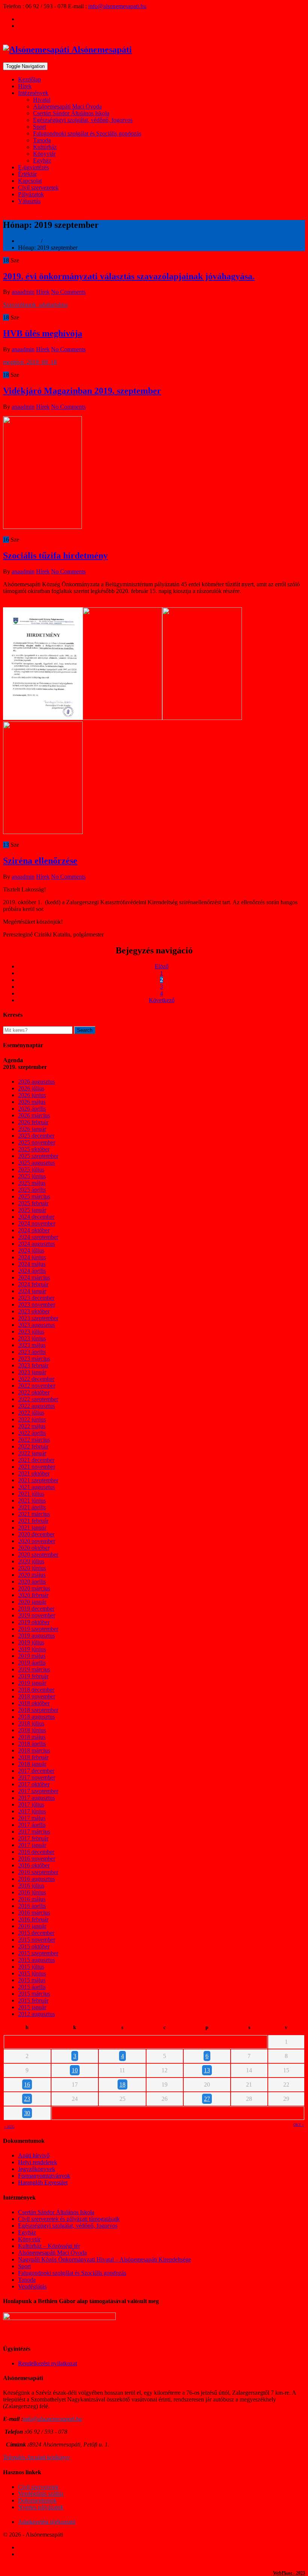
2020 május (32, 1575)
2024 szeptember (38, 1237)
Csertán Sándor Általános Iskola (71, 113)
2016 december (36, 1852)
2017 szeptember (38, 1791)
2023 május (32, 1345)
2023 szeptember (38, 1318)
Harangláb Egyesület (43, 2182)
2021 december (36, 1460)
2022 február (33, 1446)
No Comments (68, 292)
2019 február (33, 1676)
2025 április (32, 1190)
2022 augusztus (36, 1406)
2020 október (34, 1548)
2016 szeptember (38, 1872)
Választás (29, 201)
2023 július (31, 1332)
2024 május (32, 1264)
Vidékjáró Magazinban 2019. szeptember (82, 391)
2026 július (31, 1088)
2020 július (31, 1561)
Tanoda (42, 140)
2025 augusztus (36, 1163)
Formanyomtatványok (44, 2176)
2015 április (32, 1987)
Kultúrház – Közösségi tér (49, 2246)
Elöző (162, 966)
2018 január (32, 1764)
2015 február (33, 2000)
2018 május (32, 1737)
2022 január (32, 1453)
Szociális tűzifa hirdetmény (55, 556)
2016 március (34, 1913)
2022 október (34, 1392)
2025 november (37, 1142)
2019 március (34, 1669)
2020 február (33, 1595)
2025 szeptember (38, 1156)
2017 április (32, 1825)
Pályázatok (31, 194)
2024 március (34, 1277)
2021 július (31, 1494)
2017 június (32, 1811)
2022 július (31, 1413)
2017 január (32, 1845)
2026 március (34, 1115)
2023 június (32, 1338)
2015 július (31, 1967)
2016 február (33, 1919)
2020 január (32, 1602)
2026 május (32, 1102)
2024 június (32, 1257)
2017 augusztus (36, 1798)
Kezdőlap (29, 79)
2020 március (34, 1588)
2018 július (31, 1723)
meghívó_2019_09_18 (30, 362)
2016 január (32, 1926)
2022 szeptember (38, 1399)
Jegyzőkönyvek (37, 2169)
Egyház (42, 160)
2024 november (37, 1223)
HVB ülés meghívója (43, 333)
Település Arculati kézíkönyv (36, 2457)
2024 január (32, 1291)
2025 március (34, 1196)
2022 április (32, 1433)
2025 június (32, 1176)
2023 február (33, 1365)
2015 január (32, 2007)
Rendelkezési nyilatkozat (48, 2363)
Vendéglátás (32, 2286)
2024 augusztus (36, 1244)
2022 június (32, 1419)
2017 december (36, 1771)
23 (27, 2099)
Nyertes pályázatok (41, 2507)
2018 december (36, 1690)
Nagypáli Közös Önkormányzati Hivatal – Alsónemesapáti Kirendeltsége (105, 2259)
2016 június (32, 1892)
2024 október (34, 1230)
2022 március (34, 1440)
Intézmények (33, 93)
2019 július (31, 1642)
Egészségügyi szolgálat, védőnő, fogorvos (83, 120)
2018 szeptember (38, 1710)
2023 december (36, 1298)
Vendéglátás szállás (41, 2494)
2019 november (37, 1615)
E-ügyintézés (33, 167)
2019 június (32, 1649)
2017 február (33, 1838)
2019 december (36, 1609)
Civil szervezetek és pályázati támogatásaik (69, 2219)
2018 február (33, 1757)
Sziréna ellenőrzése (40, 861)
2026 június (32, 1095)
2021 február (33, 1521)
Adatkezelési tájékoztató (47, 2522)
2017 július (31, 1804)
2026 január (32, 1129)
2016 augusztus (36, 1879)
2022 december (36, 1379)
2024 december (36, 1217)
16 (27, 2084)
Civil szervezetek (38, 187)
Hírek (25, 86)
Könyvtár (44, 154)
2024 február (33, 1284)
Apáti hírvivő (34, 2155)
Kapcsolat (30, 181)
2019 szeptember (38, 1629)
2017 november (37, 1777)
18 (122, 2084)
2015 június (32, 1973)
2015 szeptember (38, 1953)
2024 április (32, 1271)
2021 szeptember (38, 1480)
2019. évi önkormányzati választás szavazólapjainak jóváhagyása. (129, 276)
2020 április (32, 1582)
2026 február (33, 1122)
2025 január (32, 1210)
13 (207, 2070)
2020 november (37, 1541)
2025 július (31, 1169)
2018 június (32, 1730)
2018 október (34, 1703)
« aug (9, 2127)
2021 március (34, 1514)
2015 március (34, 1994)
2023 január (32, 1372)
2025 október (34, 1149)
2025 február (33, 1203)
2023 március (34, 1359)
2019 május (32, 1656)
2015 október (34, 1946)
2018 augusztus (36, 1717)
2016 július (31, 1886)
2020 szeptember (38, 1554)
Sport (39, 127)
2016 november (37, 1859)
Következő (162, 1000)
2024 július (31, 1250)
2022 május (32, 1426)
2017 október (34, 1784)
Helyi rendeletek (38, 2162)
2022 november (37, 1386)
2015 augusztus (36, 1960)
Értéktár (27, 174)
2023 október (34, 1311)
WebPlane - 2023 (289, 2573)
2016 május (32, 1899)
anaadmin (23, 292)
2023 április (32, 1352)
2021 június (32, 1500)
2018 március (34, 1750)
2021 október (34, 1473)
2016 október (34, 1865)
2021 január (32, 1527)
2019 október (34, 1622)
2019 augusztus (36, 1636)
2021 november (37, 1467)
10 (75, 2070)
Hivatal (42, 100)
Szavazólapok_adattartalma (35, 305)
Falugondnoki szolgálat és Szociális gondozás (87, 133)
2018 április (32, 1744)
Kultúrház (45, 147)
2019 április (32, 1663)
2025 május (32, 1183)
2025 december (36, 1136)
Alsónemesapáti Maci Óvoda (67, 106)
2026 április (32, 1109)
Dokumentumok (37, 2500)
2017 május (32, 1818)
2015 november (37, 1940)
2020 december (36, 1534)
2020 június (32, 1568)
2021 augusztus (36, 1487)
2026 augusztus (36, 1082)
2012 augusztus (36, 2014)
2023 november (37, 1305)
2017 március (34, 1832)
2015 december (36, 1933)
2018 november (37, 1696)
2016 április (32, 1906)
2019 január (32, 1683)
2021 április (32, 1507)
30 (27, 2113)
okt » (299, 2125)
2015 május (32, 1980)
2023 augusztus (36, 1325)
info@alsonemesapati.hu (117, 6)
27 (207, 2099)
